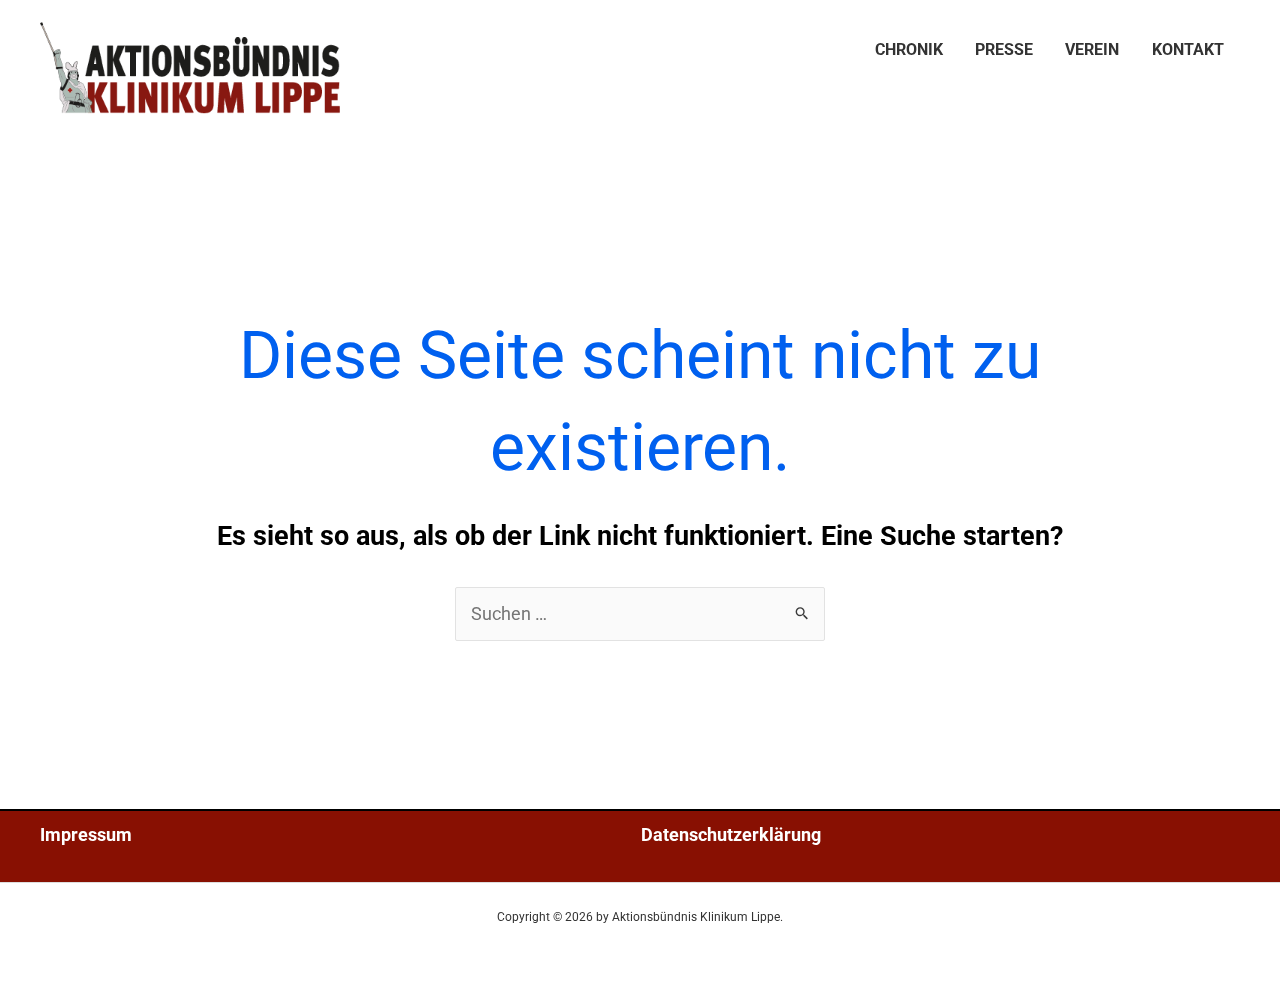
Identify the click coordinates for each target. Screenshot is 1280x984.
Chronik (909, 49)
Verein (1092, 49)
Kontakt (1188, 49)
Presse (1004, 49)
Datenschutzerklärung (731, 834)
